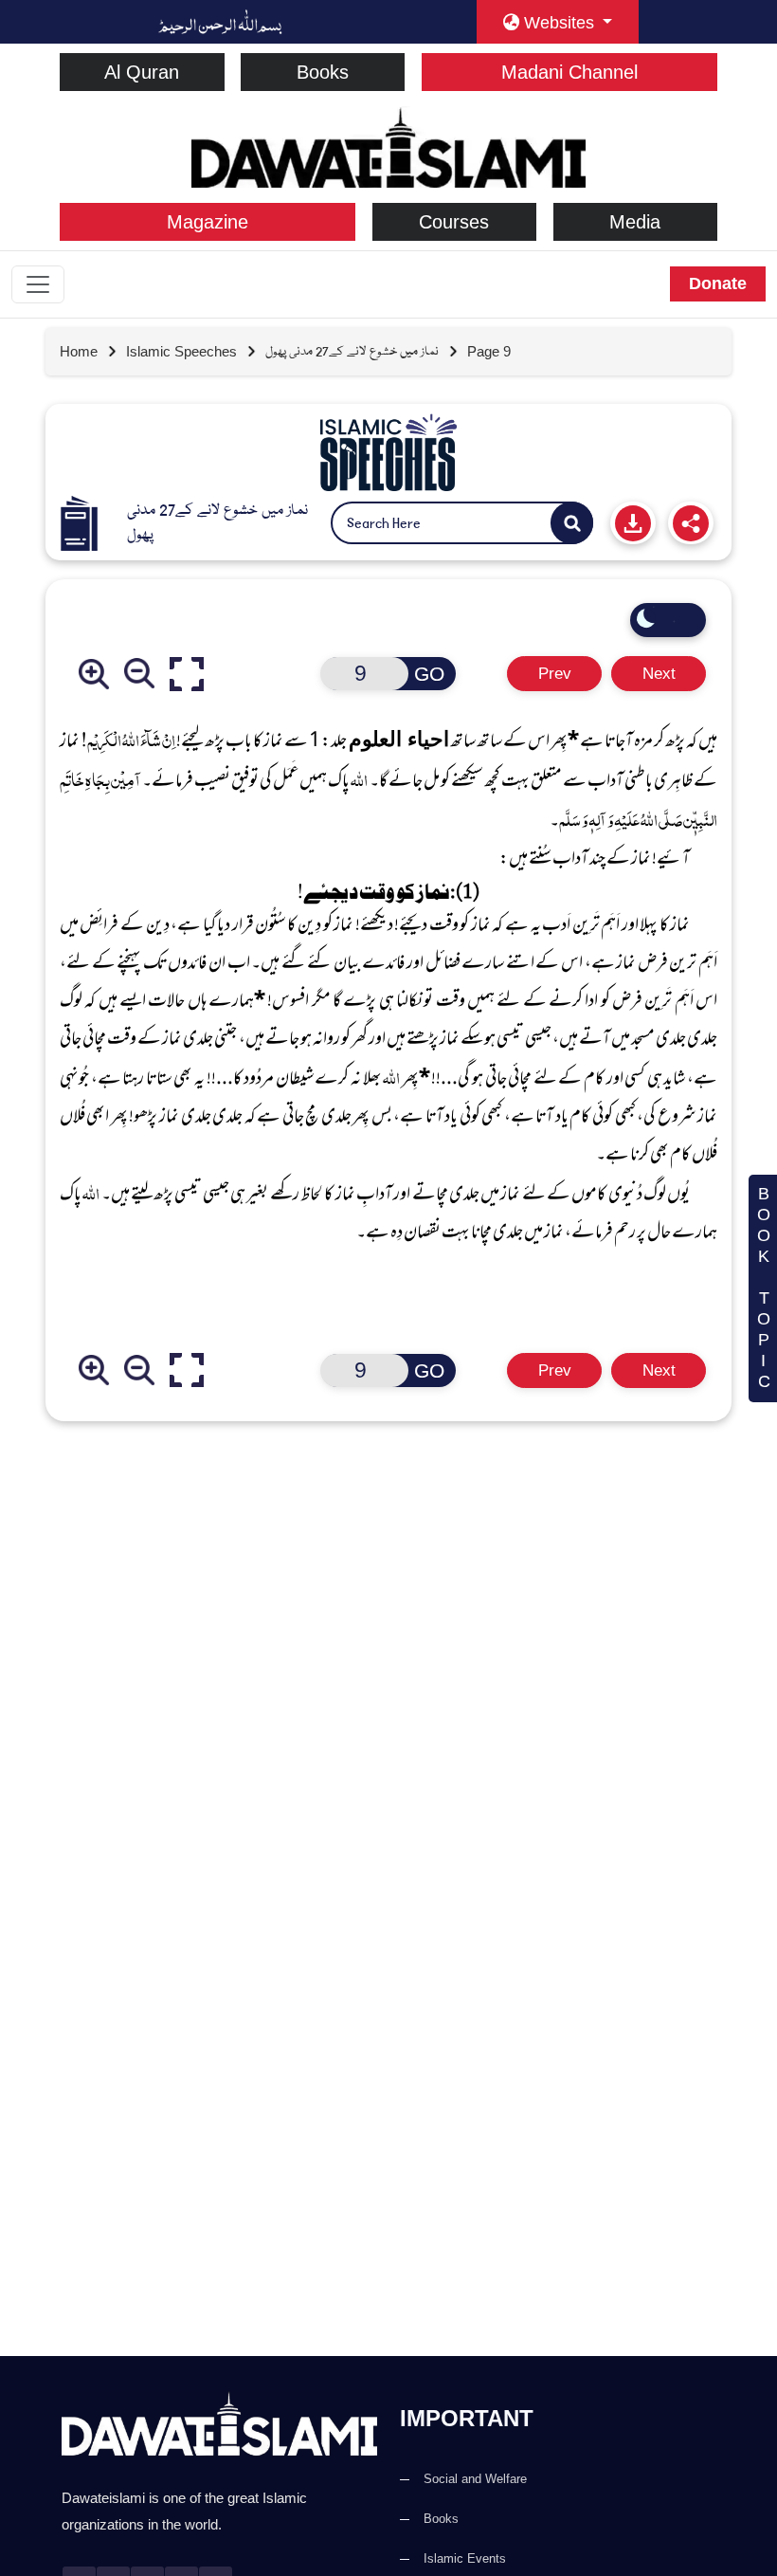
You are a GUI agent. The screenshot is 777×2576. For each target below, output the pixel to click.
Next (659, 674)
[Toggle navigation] (38, 284)
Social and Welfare (475, 2479)
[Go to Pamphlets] (388, 452)
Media (635, 222)
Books (323, 72)
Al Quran (142, 72)
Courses (454, 222)
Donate (718, 283)
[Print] (633, 523)
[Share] (691, 523)
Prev (555, 674)
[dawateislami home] (388, 146)
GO (429, 674)
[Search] (572, 523)
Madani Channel (569, 72)
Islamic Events (465, 2558)
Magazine (208, 222)
